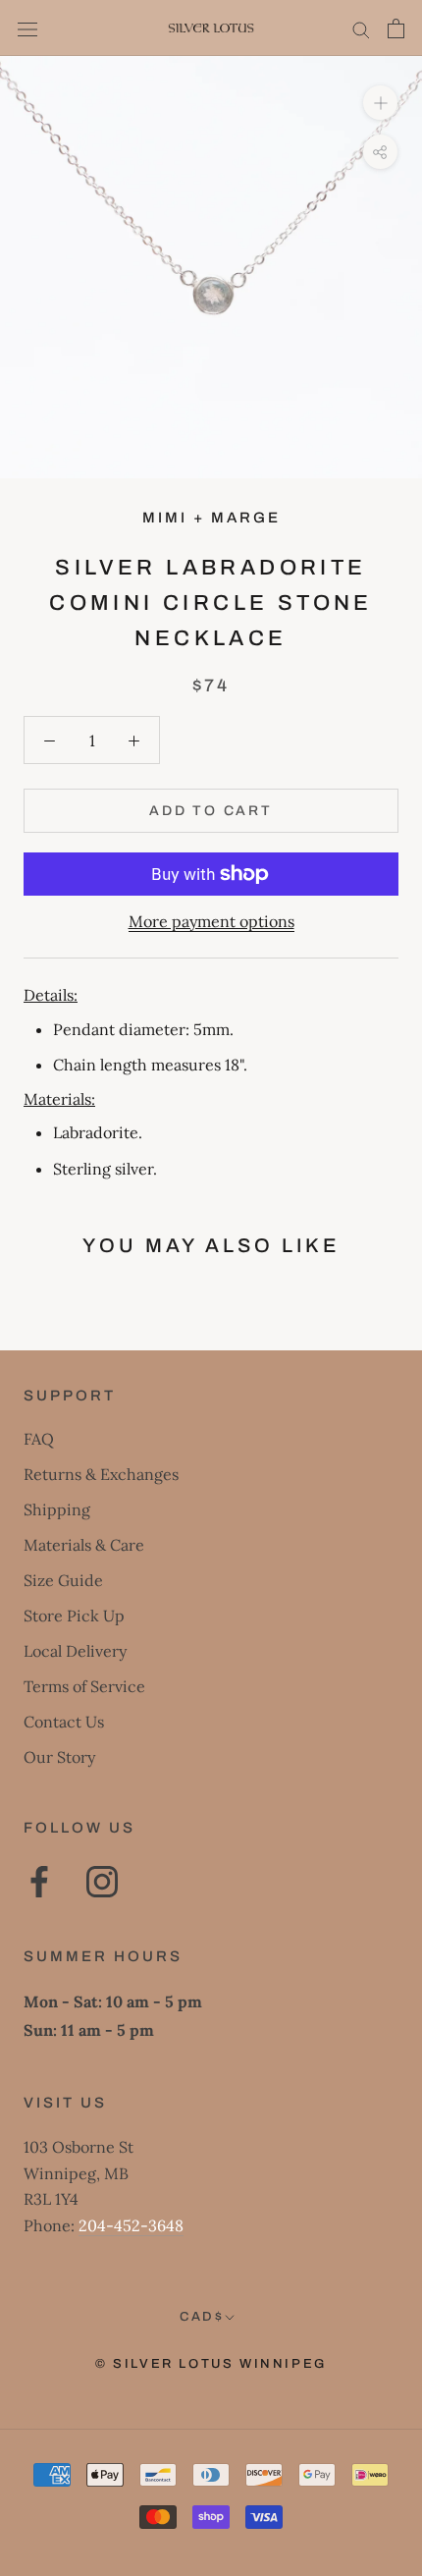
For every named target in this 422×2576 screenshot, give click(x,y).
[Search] (361, 28)
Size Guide (63, 1580)
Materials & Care (84, 1545)
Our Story (59, 1757)
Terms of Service (84, 1686)
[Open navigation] (27, 28)
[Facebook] (39, 1882)
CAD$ (202, 2317)
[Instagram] (102, 1882)
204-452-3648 (131, 2225)
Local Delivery (75, 1651)
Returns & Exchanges (101, 1474)
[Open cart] (396, 28)
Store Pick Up (74, 1616)
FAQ (39, 1439)
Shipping (57, 1509)
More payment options (211, 921)
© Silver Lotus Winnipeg (211, 2364)
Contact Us (64, 1722)
